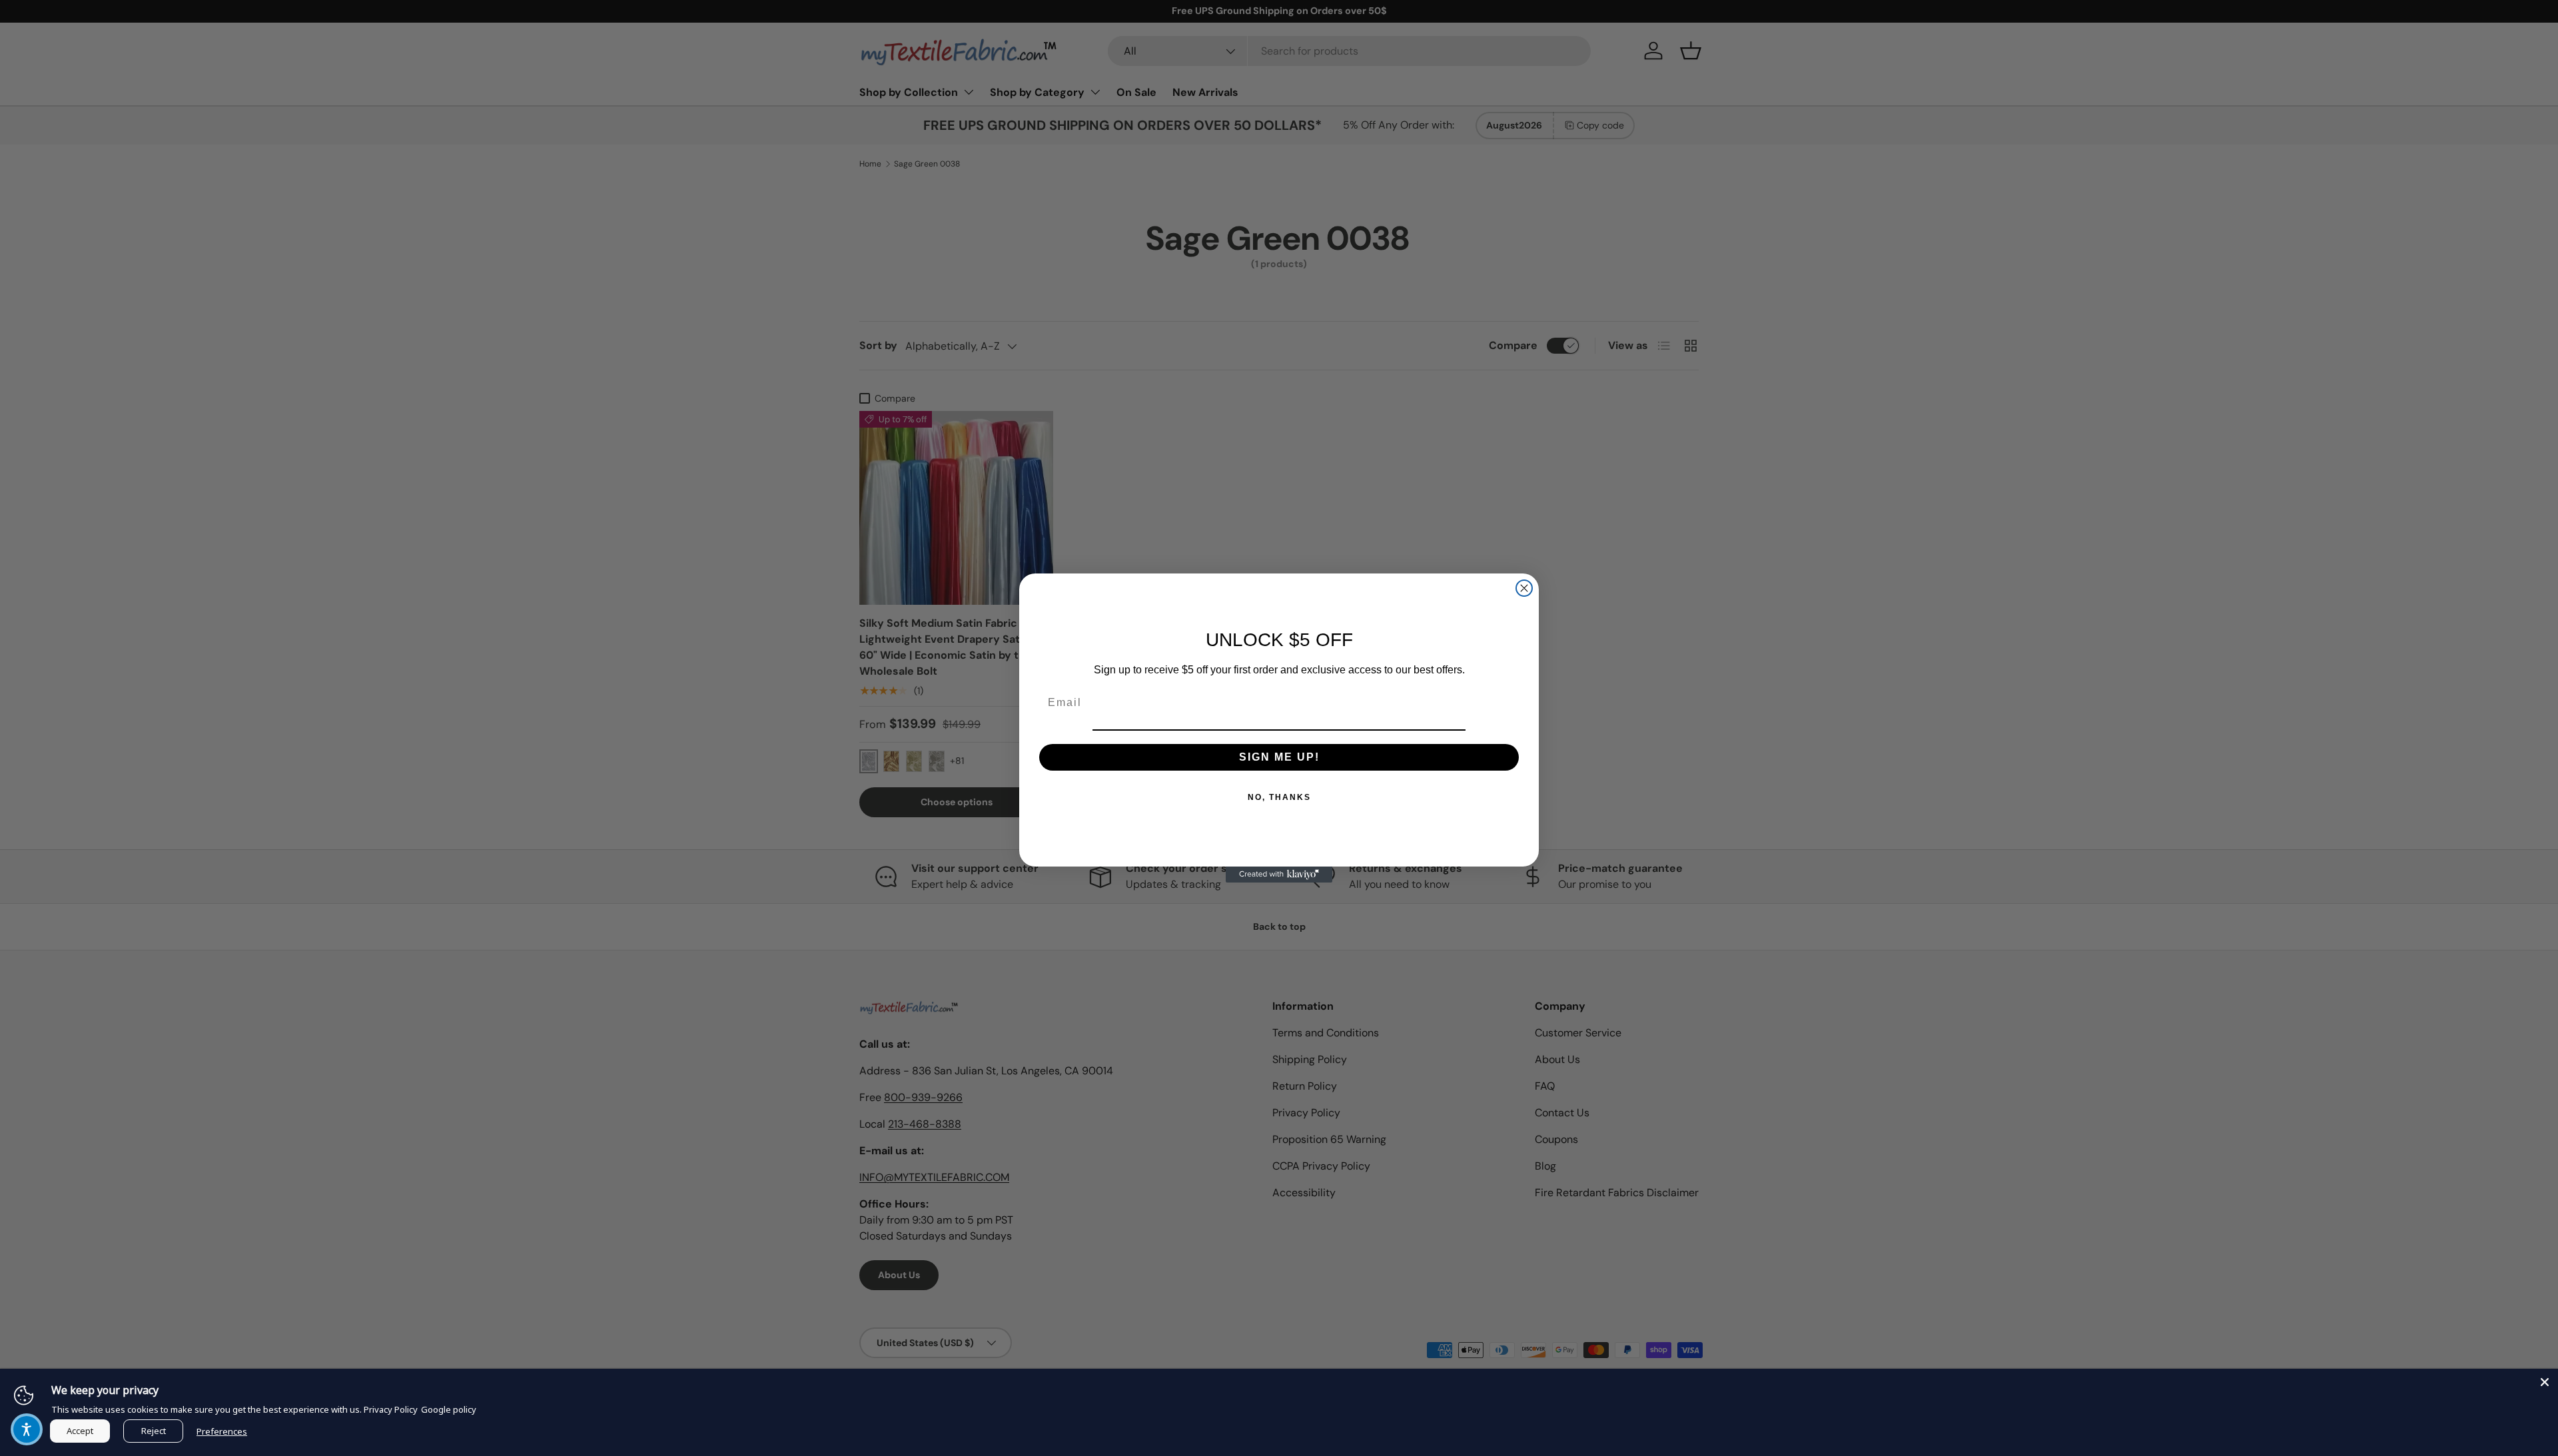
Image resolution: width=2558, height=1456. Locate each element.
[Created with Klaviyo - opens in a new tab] (1279, 875)
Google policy (449, 1409)
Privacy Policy (391, 1409)
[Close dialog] (1524, 588)
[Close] (2545, 1382)
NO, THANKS (1279, 797)
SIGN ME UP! (1279, 757)
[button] (27, 1429)
